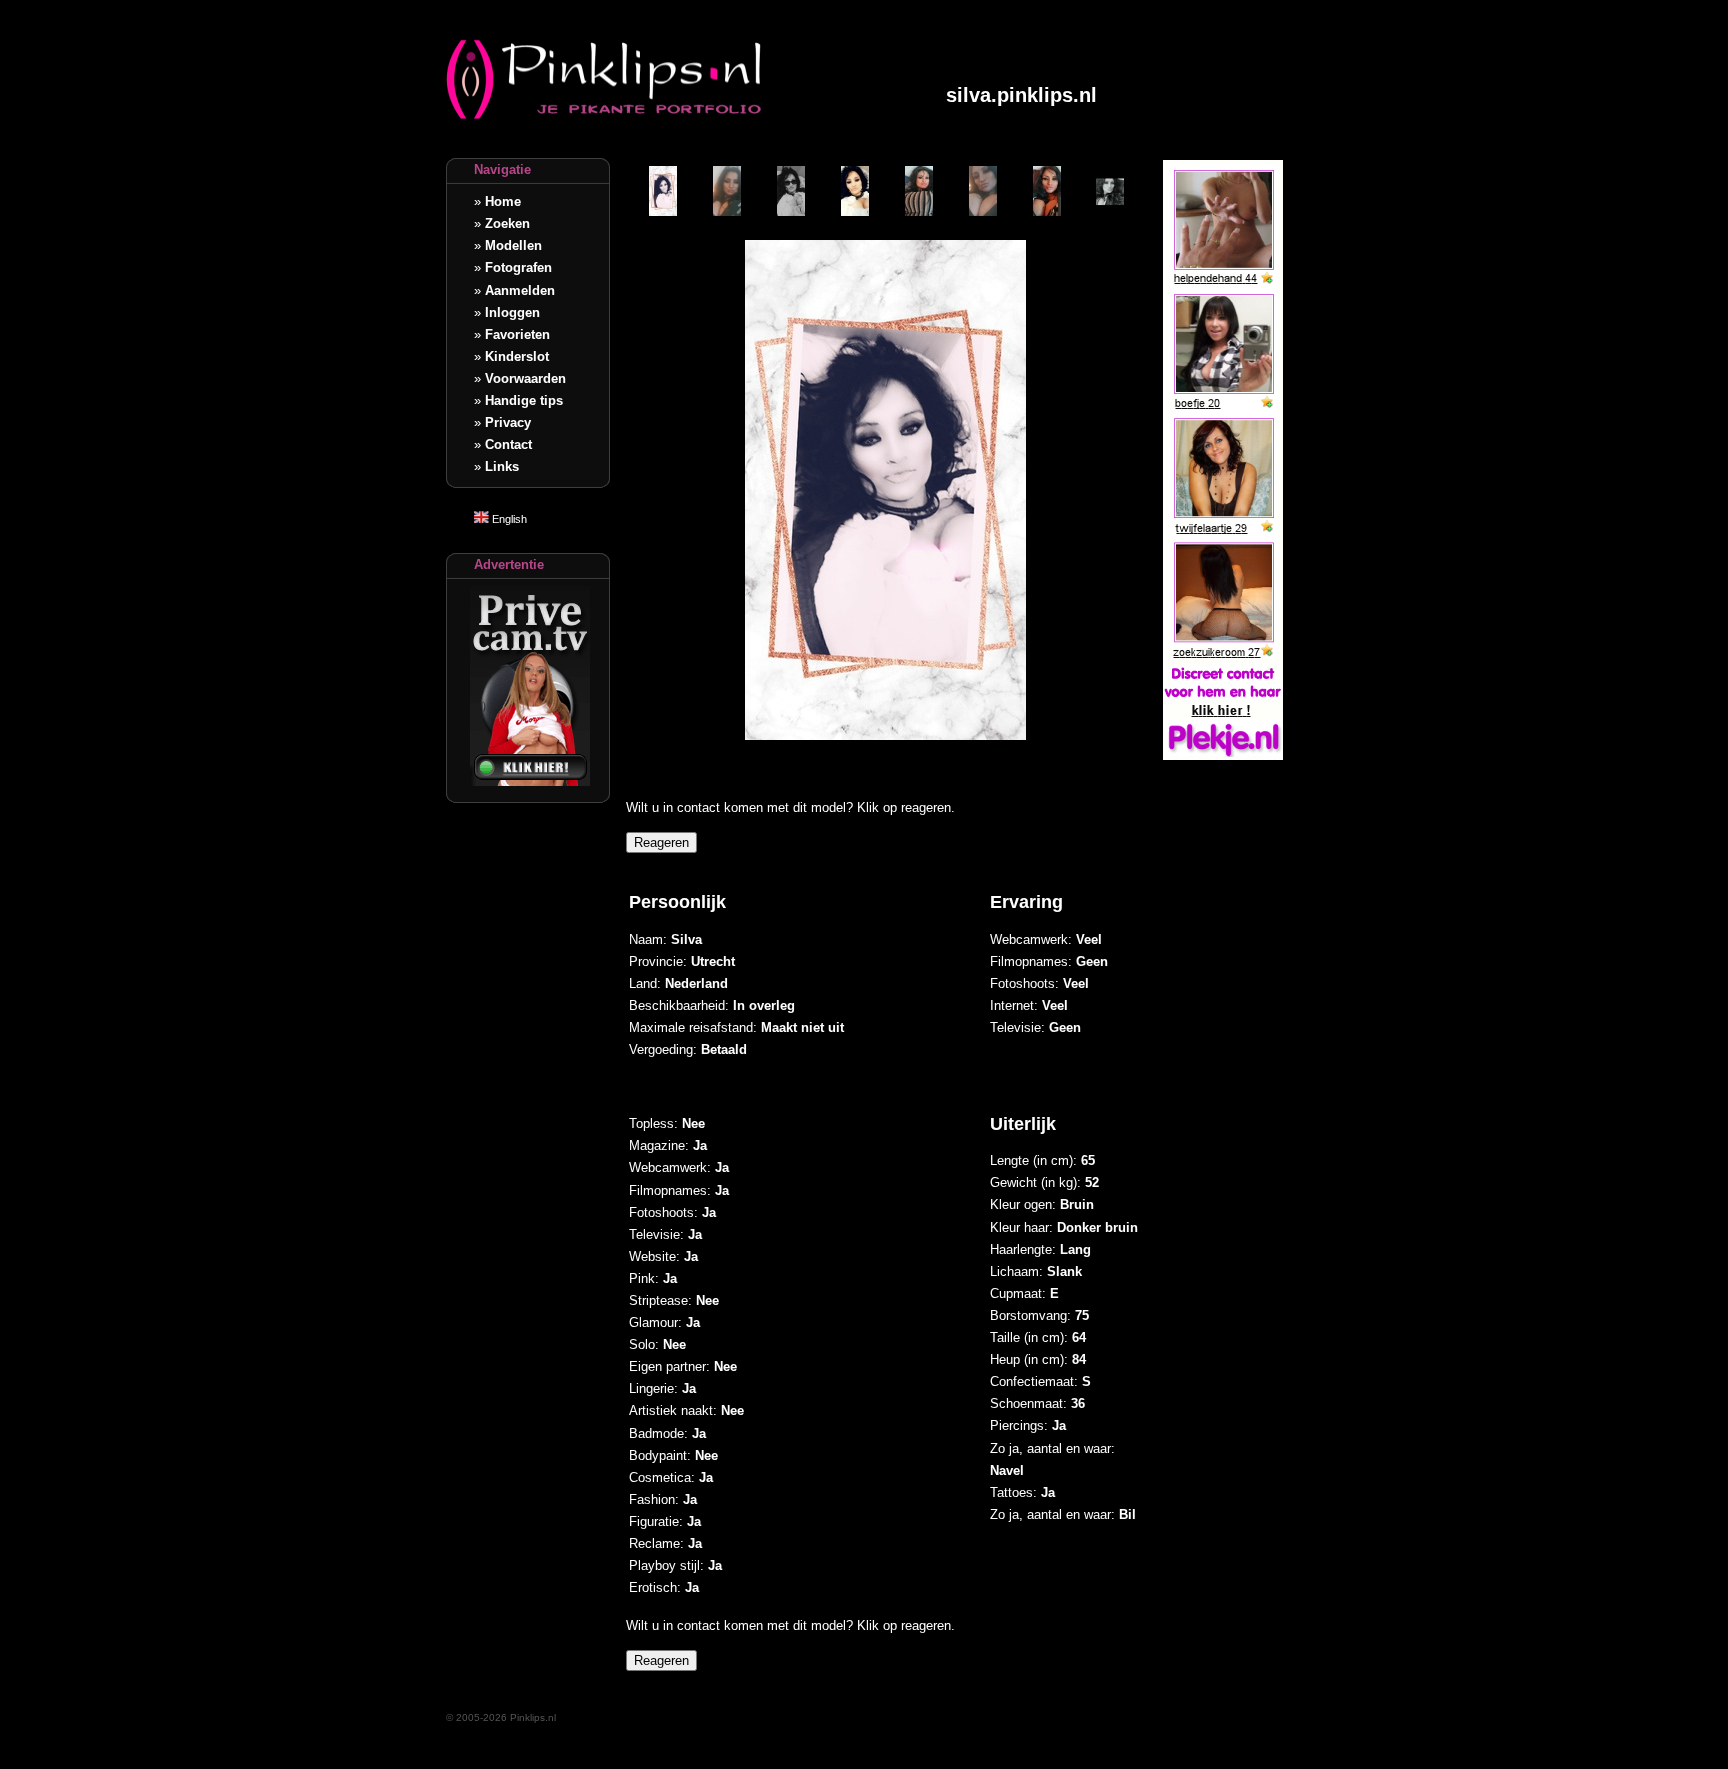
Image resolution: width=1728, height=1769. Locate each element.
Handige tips (524, 400)
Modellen (513, 245)
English (508, 519)
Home (503, 201)
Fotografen (518, 267)
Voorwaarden (525, 378)
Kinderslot (517, 356)
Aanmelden (520, 290)
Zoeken (507, 223)
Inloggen (512, 312)
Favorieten (517, 334)
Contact (508, 444)
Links (502, 466)
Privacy (508, 422)
